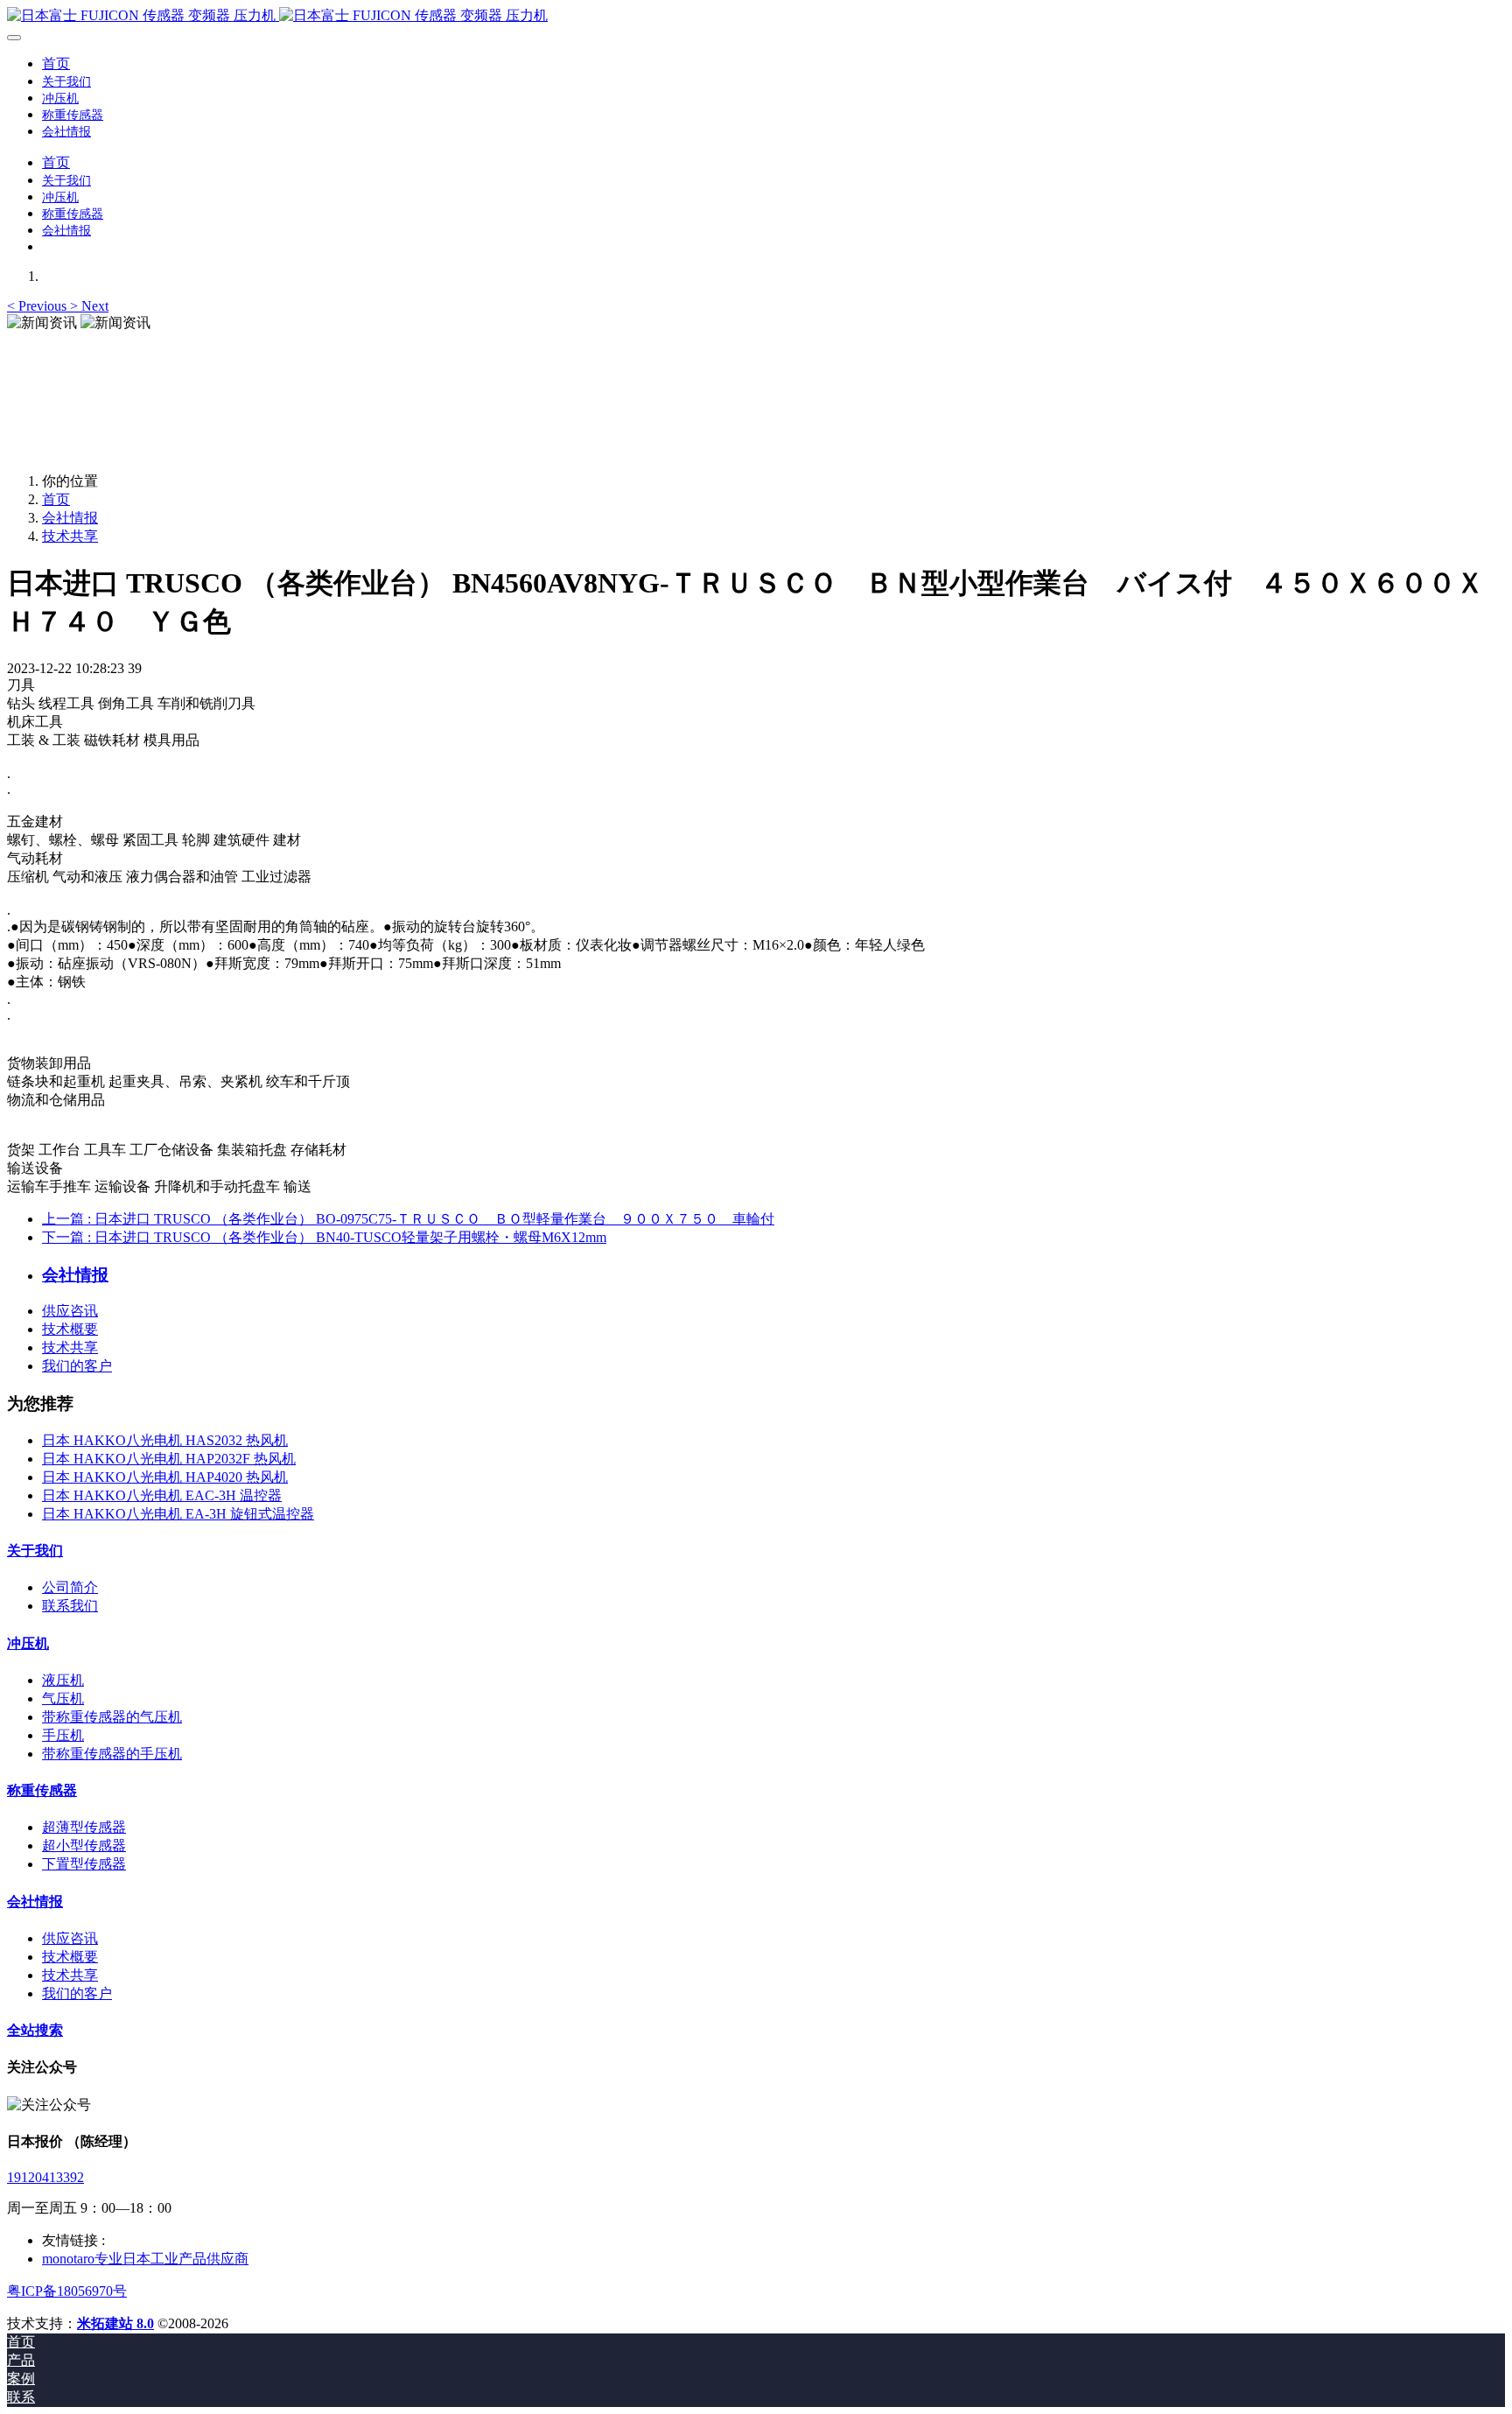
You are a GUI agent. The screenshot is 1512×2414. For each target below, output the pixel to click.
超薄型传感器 (84, 1827)
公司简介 (70, 1587)
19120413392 (45, 2177)
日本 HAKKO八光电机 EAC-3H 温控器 (162, 1495)
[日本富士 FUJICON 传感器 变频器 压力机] (756, 16)
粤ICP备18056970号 (67, 2291)
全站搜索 (35, 2030)
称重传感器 (42, 1790)
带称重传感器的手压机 (112, 1754)
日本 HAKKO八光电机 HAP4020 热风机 (165, 1477)
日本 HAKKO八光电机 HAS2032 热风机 (165, 1440)
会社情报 (70, 518)
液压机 (63, 1680)
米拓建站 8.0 (115, 2323)
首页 (56, 63)
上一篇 (408, 1219)
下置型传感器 (84, 1864)
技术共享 (70, 536)
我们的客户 (77, 1366)
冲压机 (28, 1643)
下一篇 (324, 1237)
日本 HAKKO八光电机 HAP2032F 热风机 (169, 1459)
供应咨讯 (70, 1311)
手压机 (63, 1735)
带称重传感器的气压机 (112, 1717)
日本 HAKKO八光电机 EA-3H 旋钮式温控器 (178, 1514)
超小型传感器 (84, 1846)
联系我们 (70, 1606)
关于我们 (35, 1551)
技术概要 (70, 1329)
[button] (38, 306)
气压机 (63, 1698)
